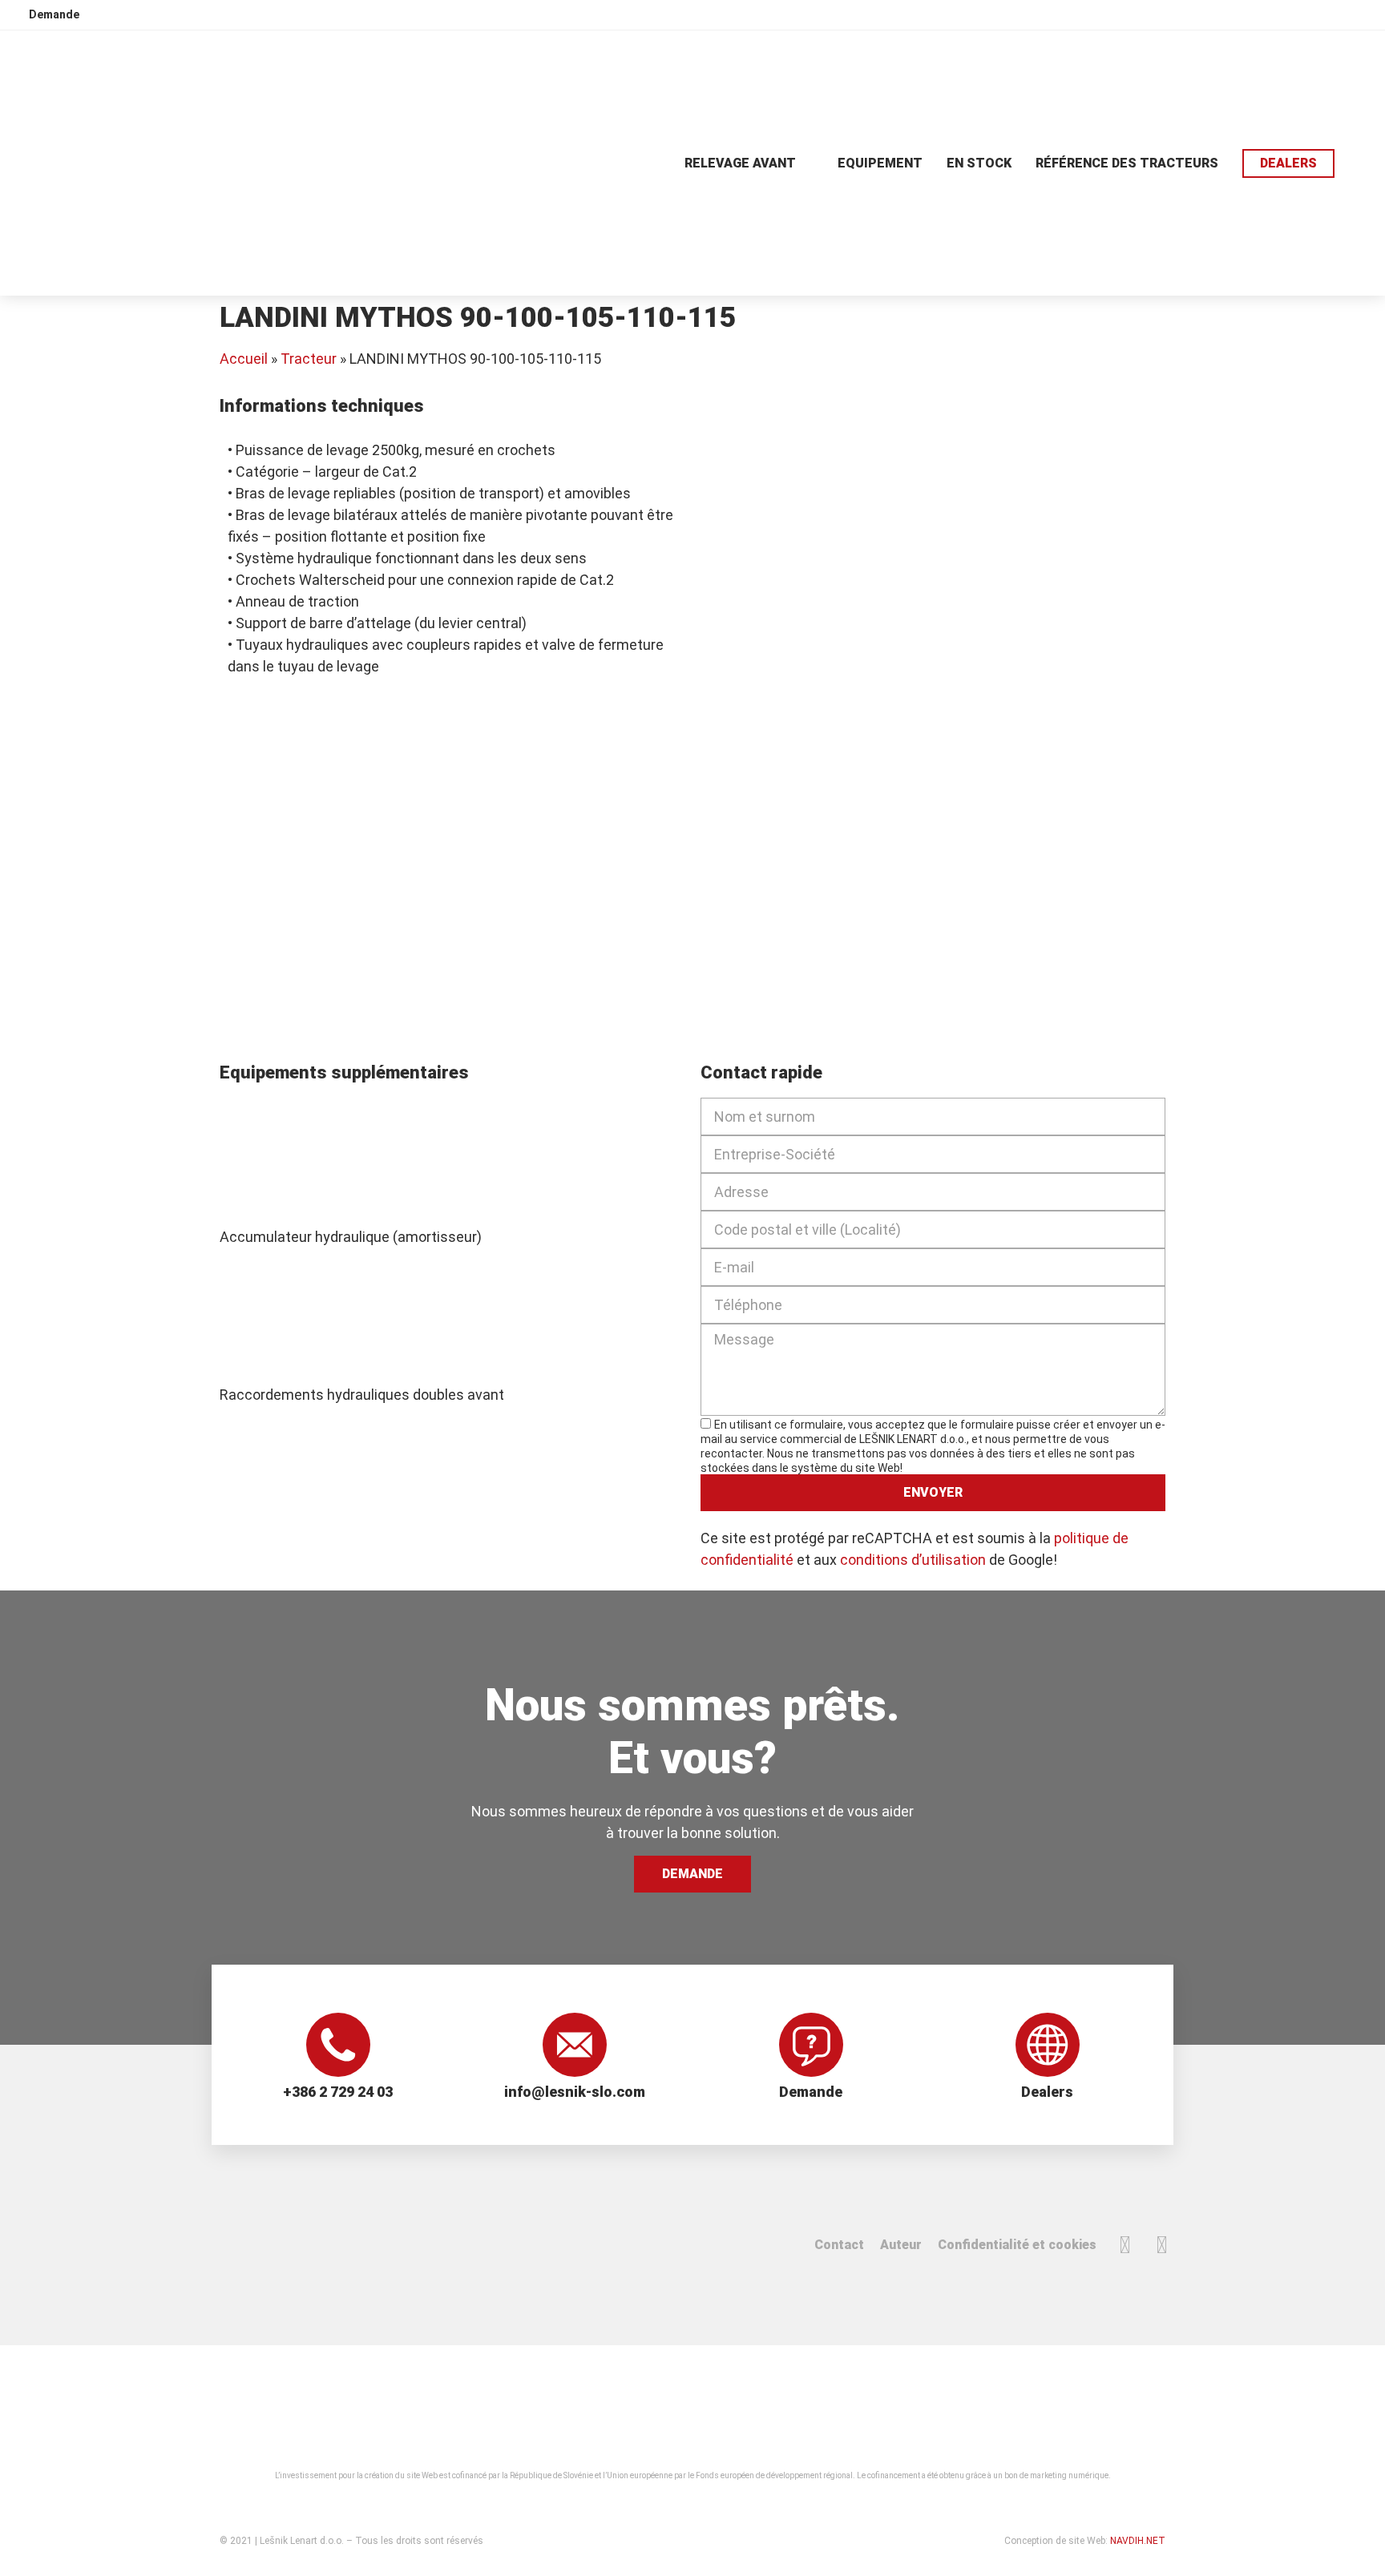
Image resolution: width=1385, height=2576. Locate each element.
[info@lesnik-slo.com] (575, 2045)
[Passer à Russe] (1363, 14)
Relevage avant (740, 163)
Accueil (244, 359)
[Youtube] (1161, 2245)
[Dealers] (1048, 2045)
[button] (1360, 163)
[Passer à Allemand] (1302, 14)
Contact (839, 2245)
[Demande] (811, 2045)
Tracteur (309, 359)
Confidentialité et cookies (1017, 2245)
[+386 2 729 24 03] (338, 2045)
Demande (811, 2092)
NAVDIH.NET (1138, 2541)
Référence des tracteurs (1127, 163)
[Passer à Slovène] (1242, 14)
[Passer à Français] (1333, 14)
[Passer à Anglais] (1272, 14)
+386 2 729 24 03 (338, 2092)
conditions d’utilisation (913, 1560)
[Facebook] (1125, 2245)
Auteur (901, 2245)
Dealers (1047, 2092)
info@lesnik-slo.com (575, 2092)
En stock (979, 163)
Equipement (880, 163)
